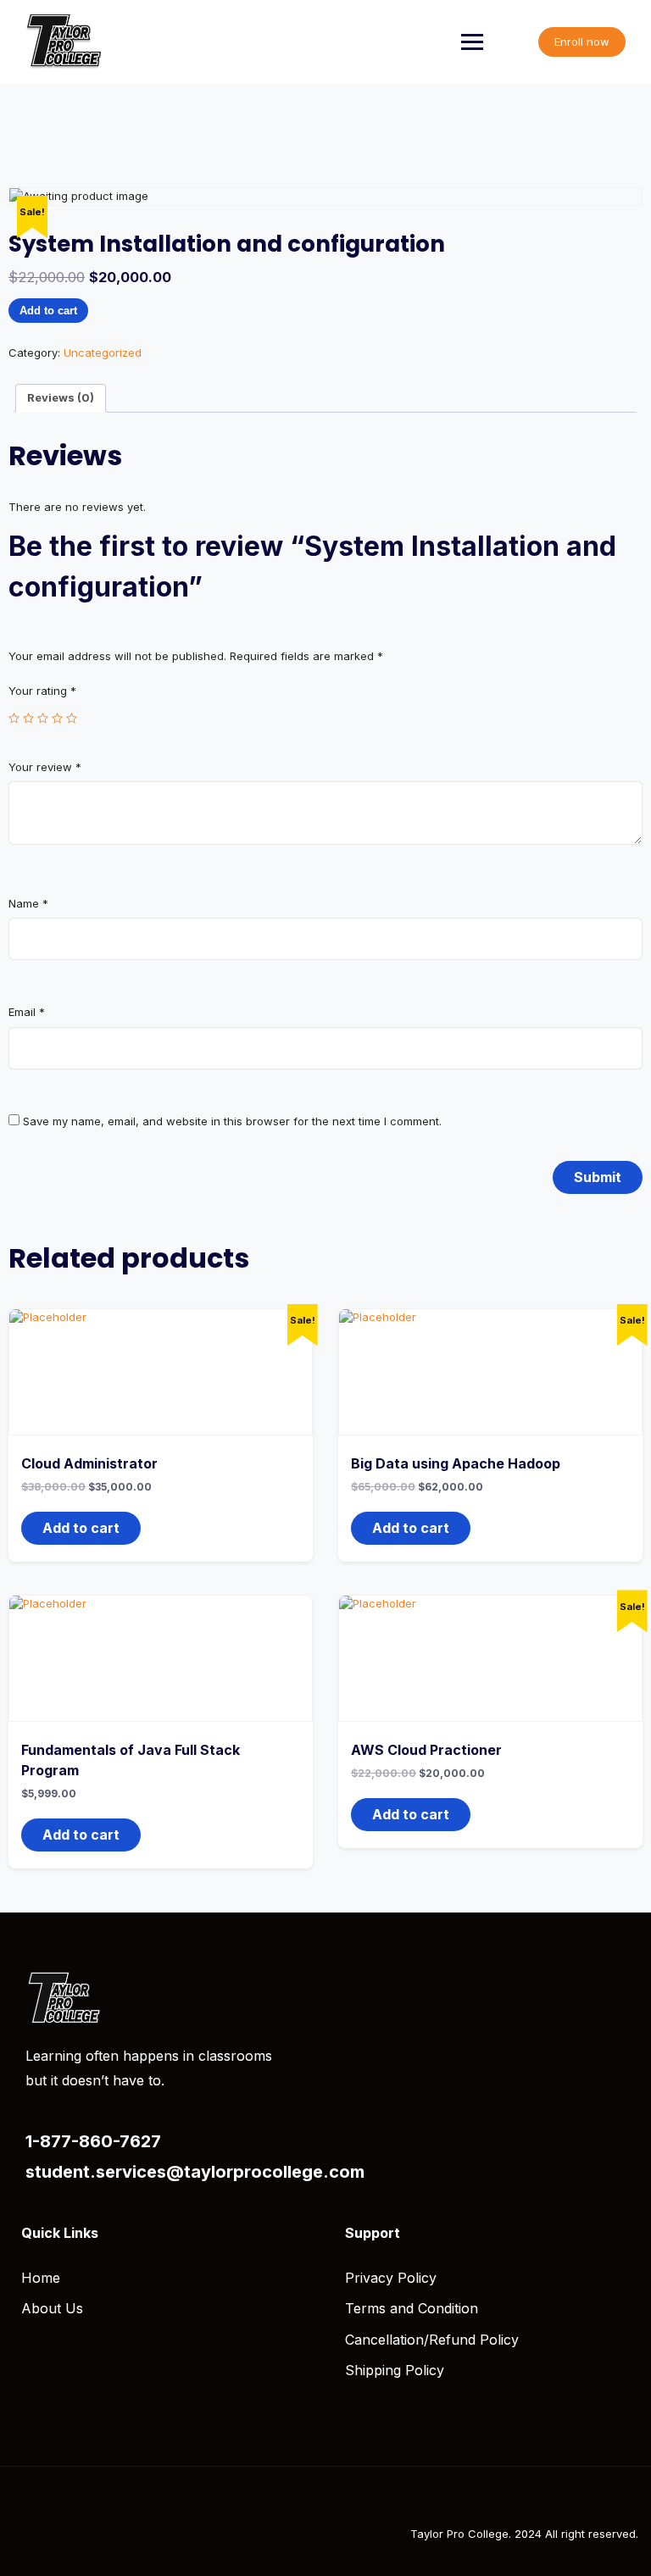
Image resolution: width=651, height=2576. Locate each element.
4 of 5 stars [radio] (57, 718)
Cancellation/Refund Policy (432, 2340)
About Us (52, 2308)
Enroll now (582, 42)
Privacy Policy (391, 2278)
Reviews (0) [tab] (61, 397)
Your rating (42, 691)
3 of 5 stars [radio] (43, 718)
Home (41, 2278)
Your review (45, 767)
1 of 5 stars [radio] (14, 718)
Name (28, 903)
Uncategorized (103, 353)
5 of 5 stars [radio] (72, 718)
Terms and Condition (412, 2308)
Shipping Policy (395, 2370)
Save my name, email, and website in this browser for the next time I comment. (232, 1121)
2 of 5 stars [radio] (28, 718)
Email (27, 1012)
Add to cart (48, 311)
